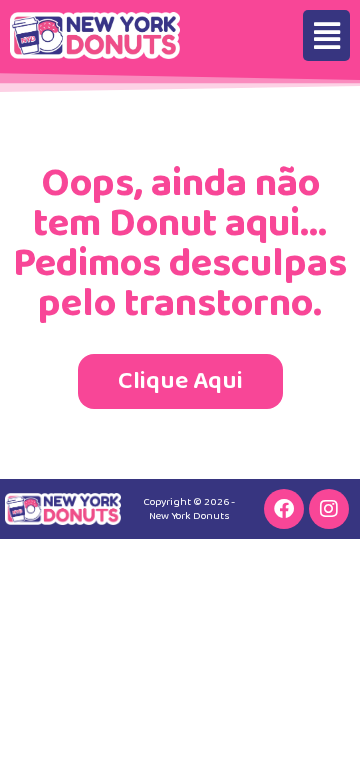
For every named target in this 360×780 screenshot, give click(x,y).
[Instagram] (329, 509)
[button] (326, 35)
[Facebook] (284, 509)
